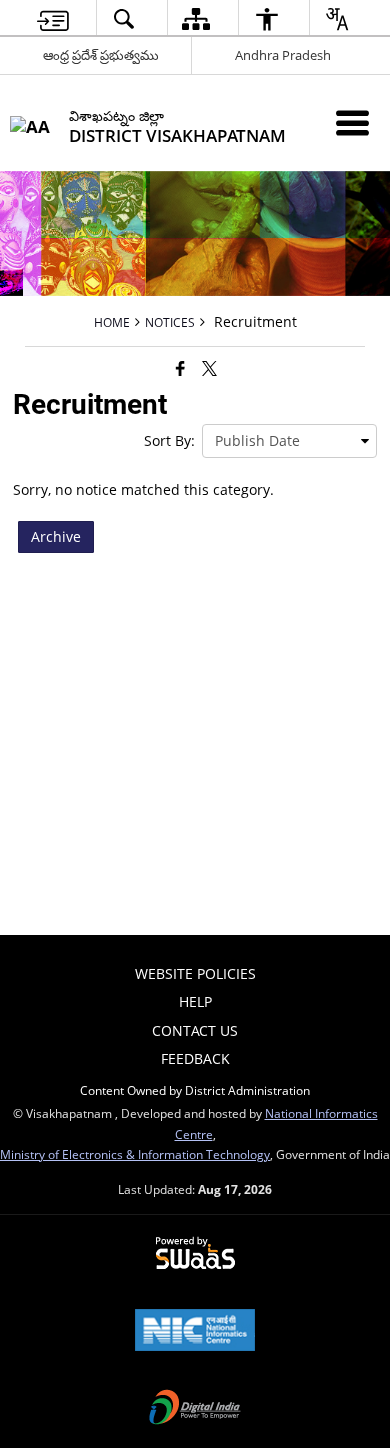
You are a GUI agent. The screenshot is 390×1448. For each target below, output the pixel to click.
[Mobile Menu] (352, 122)
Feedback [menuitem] (195, 1058)
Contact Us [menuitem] (195, 1030)
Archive (56, 536)
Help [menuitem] (195, 1001)
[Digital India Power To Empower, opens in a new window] (195, 1409)
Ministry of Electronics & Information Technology (135, 1154)
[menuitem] (53, 18)
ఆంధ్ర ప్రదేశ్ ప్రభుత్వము (101, 55)
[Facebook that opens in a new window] (180, 368)
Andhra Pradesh (283, 55)
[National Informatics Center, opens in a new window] (195, 1332)
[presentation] (289, 441)
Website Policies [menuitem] (195, 973)
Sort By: (169, 440)
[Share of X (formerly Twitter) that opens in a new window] (209, 368)
